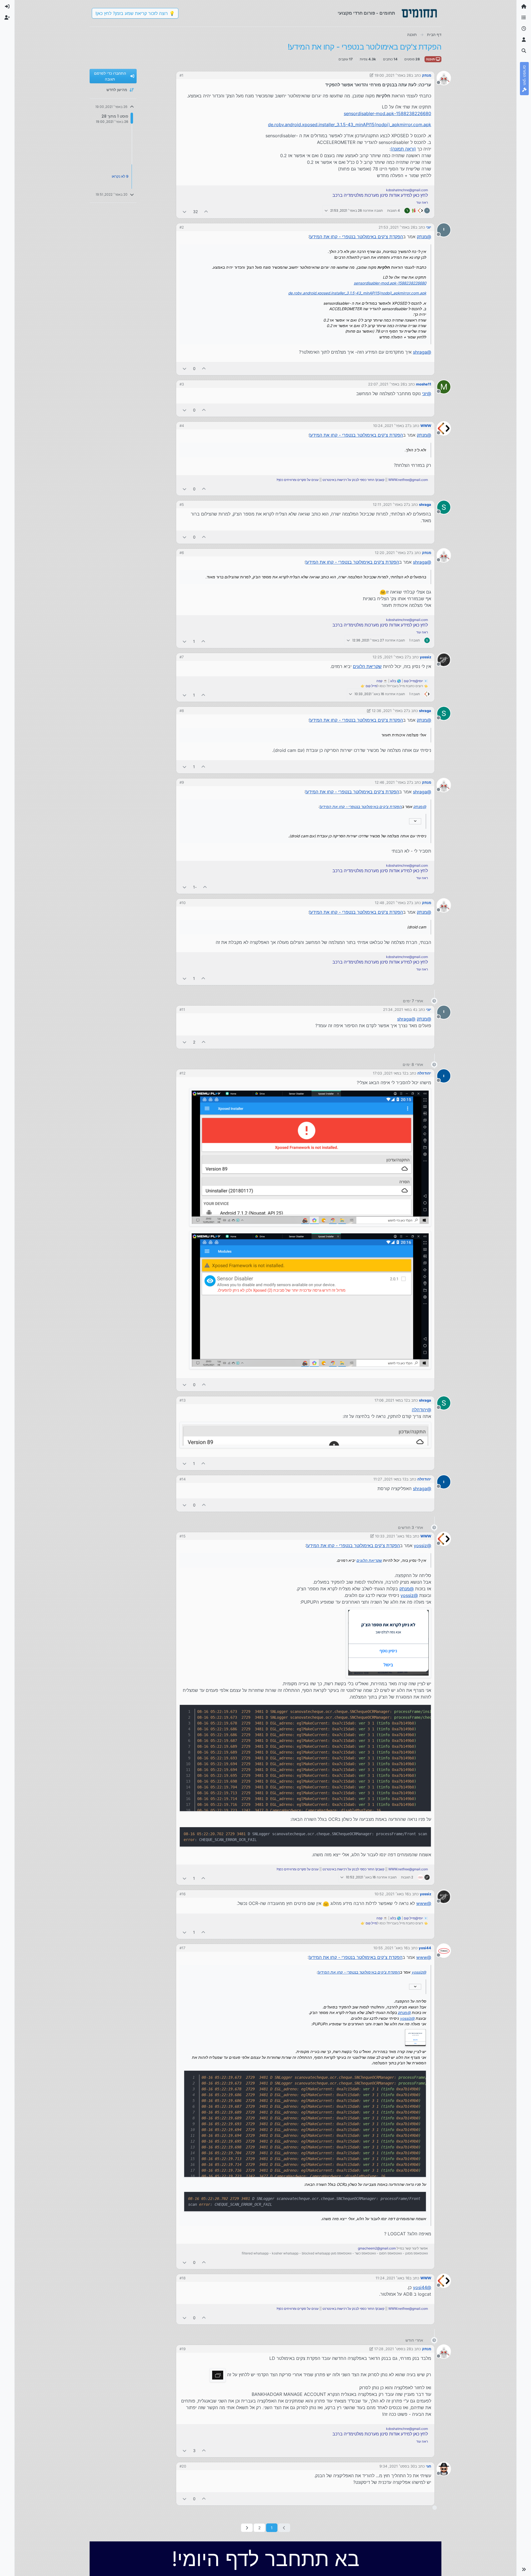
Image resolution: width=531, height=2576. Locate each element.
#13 (183, 1400)
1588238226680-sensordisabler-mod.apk (387, 113)
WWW (426, 426)
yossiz (425, 657)
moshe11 (424, 384)
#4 (182, 426)
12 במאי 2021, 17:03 (390, 1073)
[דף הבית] (524, 7)
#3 (182, 384)
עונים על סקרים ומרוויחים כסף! (298, 480)
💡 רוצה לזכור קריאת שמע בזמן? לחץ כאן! (135, 13)
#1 (181, 75)
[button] (524, 2569)
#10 (183, 903)
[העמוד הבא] (247, 2528)
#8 (182, 711)
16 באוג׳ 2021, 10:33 (392, 1536)
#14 (183, 1479)
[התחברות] (7, 7)
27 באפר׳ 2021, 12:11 (390, 504)
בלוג (393, 681)
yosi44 (425, 1948)
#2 (182, 227)
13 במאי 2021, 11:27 (390, 1479)
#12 (183, 1073)
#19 (183, 2349)
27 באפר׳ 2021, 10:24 (391, 426)
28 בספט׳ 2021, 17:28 (393, 2349)
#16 (183, 1894)
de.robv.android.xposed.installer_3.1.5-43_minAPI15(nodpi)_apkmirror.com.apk (350, 125)
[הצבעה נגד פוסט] (184, 212)
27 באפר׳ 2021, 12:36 (390, 711)
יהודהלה (424, 1073)
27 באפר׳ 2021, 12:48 (393, 903)
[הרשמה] (7, 18)
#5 (182, 504)
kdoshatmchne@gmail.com (407, 190)
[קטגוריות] (524, 18)
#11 (182, 1009)
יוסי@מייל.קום (413, 681)
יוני (429, 227)
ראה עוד (422, 202)
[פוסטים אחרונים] (524, 29)
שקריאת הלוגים (367, 666)
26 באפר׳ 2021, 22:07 (386, 384)
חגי (429, 2466)
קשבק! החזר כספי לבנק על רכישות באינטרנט (353, 480)
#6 (182, 553)
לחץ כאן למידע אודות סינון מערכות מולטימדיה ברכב (380, 195)
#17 (182, 1948)
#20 (183, 2466)
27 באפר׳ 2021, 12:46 (393, 782)
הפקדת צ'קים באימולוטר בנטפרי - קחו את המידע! (356, 237)
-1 (195, 887)
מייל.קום (371, 686)
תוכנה (431, 59)
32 (195, 212)
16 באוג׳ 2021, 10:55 (391, 1948)
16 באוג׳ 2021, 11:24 (392, 2278)
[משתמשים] (524, 40)
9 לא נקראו (120, 176)
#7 (182, 657)
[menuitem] (7, 7)
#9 (182, 782)
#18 (183, 2278)
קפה (379, 681)
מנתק (427, 75)
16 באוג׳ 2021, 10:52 (392, 1894)
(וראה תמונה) (403, 149)
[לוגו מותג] (419, 13)
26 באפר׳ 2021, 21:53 (397, 227)
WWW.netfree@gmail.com (408, 480)
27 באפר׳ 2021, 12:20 (393, 553)
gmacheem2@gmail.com (377, 2248)
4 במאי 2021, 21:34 (399, 1009)
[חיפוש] (524, 51)
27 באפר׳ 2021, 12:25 (391, 657)
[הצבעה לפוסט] (206, 212)
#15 (183, 1536)
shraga (425, 504)
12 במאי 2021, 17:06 (391, 1400)
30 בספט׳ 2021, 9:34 (397, 2466)
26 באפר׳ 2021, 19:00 (393, 75)
